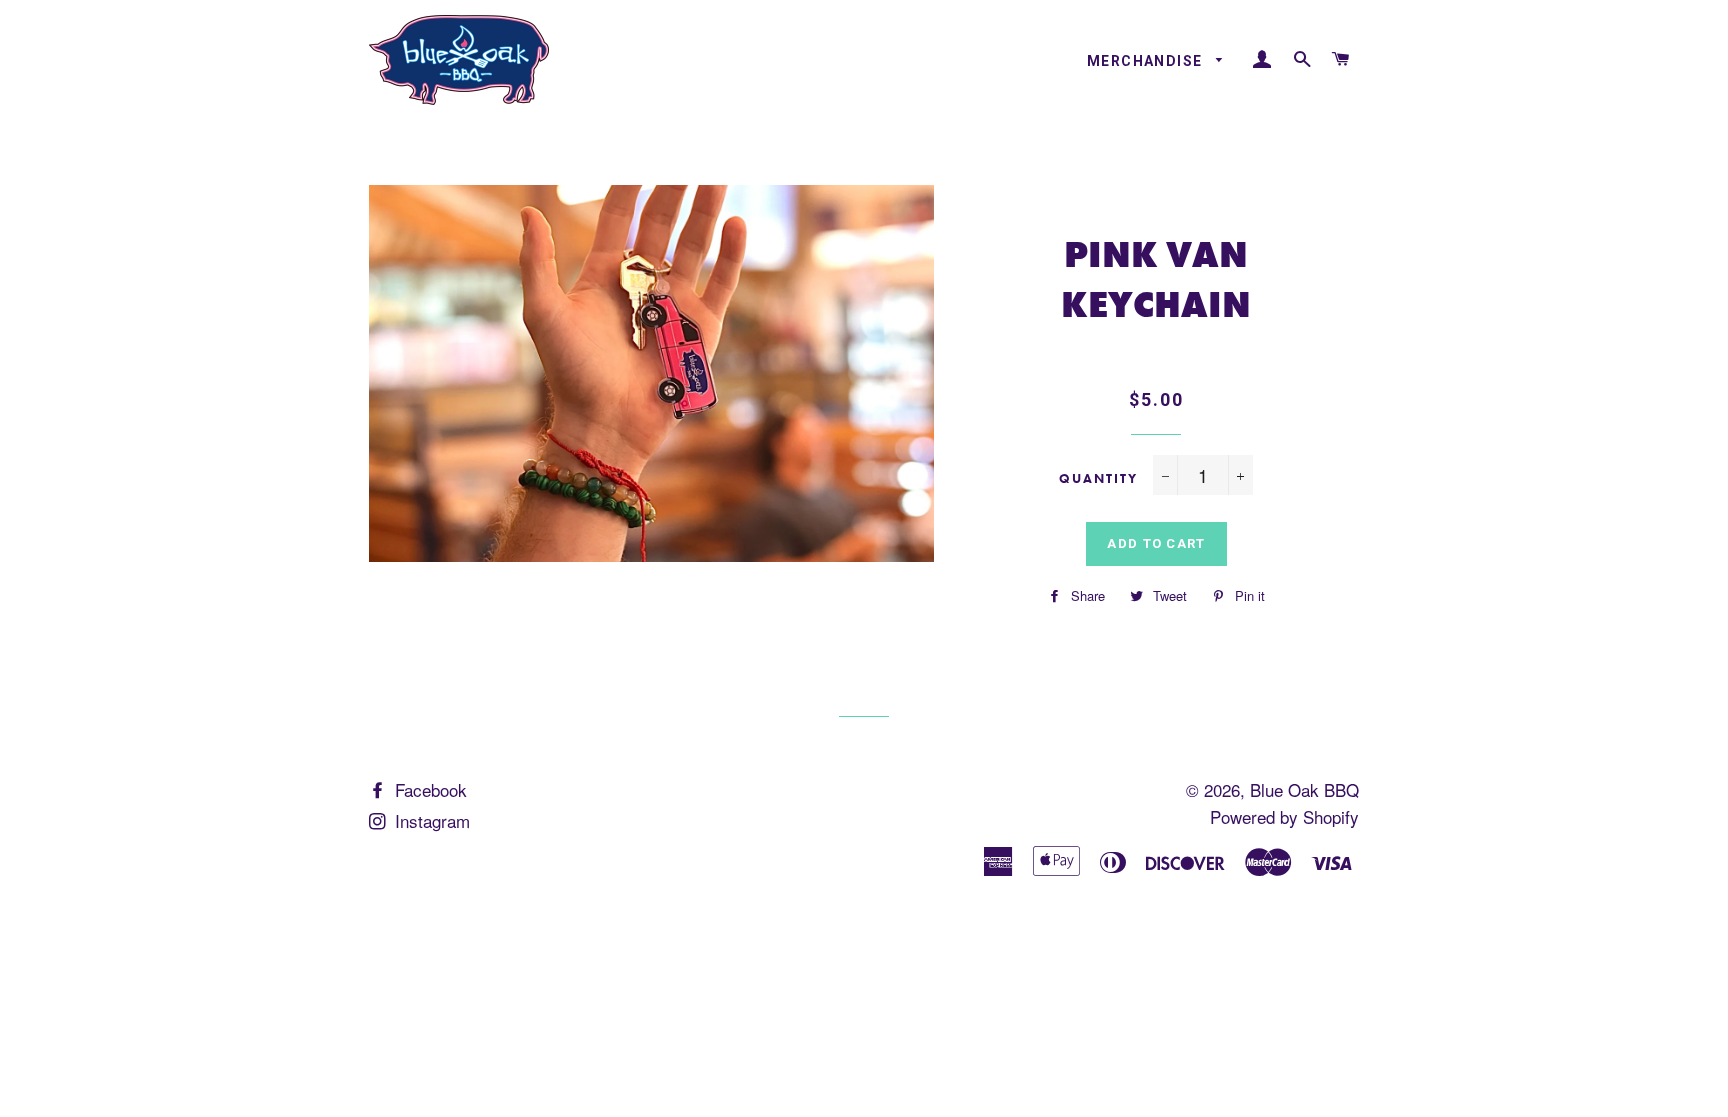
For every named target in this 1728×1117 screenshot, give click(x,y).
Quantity (1098, 478)
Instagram (430, 820)
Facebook (428, 789)
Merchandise (1147, 61)
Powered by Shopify (1284, 816)
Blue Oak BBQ (1304, 789)
